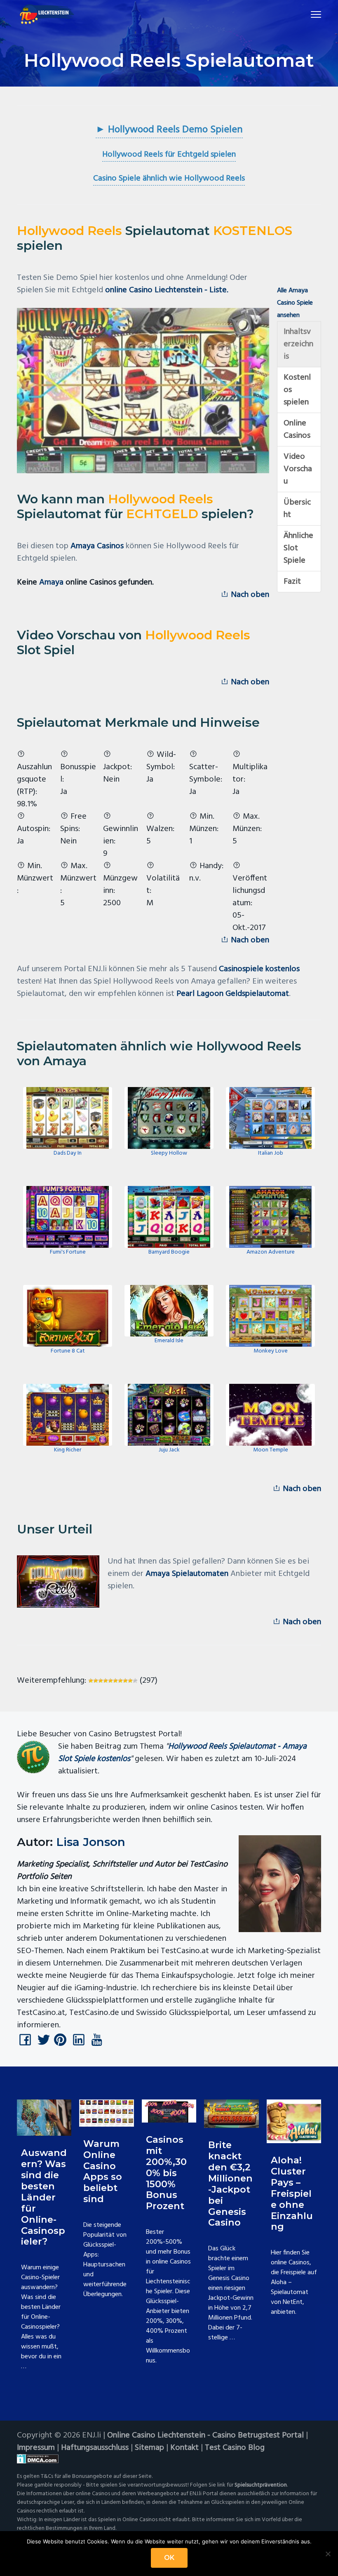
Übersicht (297, 509)
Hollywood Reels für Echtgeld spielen (169, 155)
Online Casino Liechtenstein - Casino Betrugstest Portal (205, 2435)
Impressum (36, 2448)
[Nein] (328, 2554)
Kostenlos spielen (297, 390)
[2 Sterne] (96, 1681)
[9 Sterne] (130, 1681)
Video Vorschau (298, 469)
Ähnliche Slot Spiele (298, 548)
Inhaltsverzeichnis (298, 344)
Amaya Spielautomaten (187, 1574)
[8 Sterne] (125, 1681)
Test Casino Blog (235, 2448)
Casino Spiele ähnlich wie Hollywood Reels (169, 178)
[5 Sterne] (110, 1681)
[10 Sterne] (135, 1681)
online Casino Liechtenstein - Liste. (167, 290)
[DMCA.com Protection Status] (169, 2459)
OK (169, 2558)
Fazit (292, 582)
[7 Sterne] (120, 1681)
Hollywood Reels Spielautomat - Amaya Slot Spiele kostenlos (182, 1753)
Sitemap (149, 2448)
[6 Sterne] (115, 1681)
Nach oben (249, 595)
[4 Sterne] (106, 1681)
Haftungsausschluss (95, 2448)
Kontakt (184, 2448)
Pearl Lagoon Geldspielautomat (233, 994)
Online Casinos (297, 430)
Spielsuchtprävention (261, 2485)
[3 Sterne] (101, 1681)
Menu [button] (306, 14)
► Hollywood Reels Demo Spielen (169, 130)
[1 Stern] (91, 1681)
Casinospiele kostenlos (259, 969)
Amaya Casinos (97, 546)
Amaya (51, 582)
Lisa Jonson (91, 1842)
